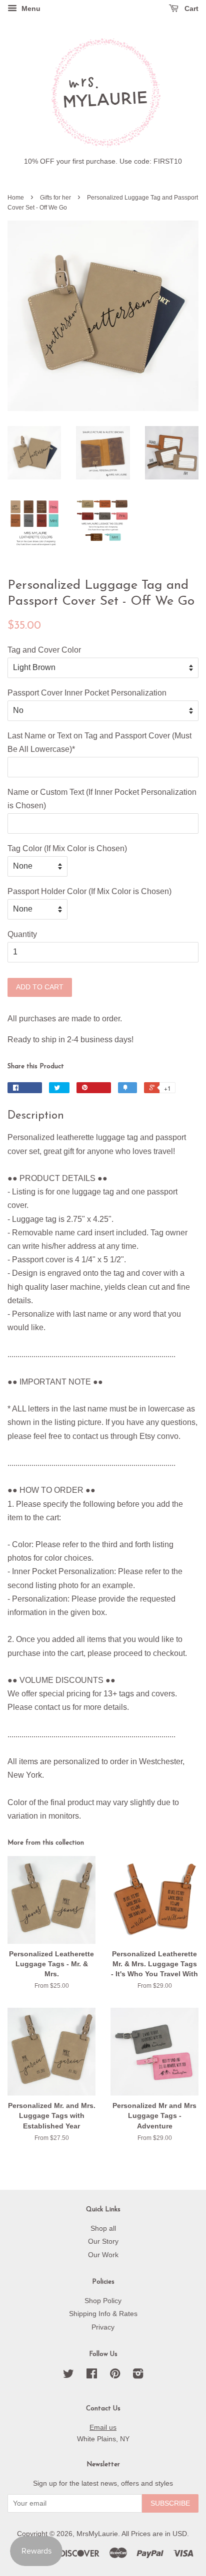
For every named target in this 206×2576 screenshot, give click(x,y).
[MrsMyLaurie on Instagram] (138, 2376)
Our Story (103, 2241)
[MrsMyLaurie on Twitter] (68, 2376)
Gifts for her (55, 198)
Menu (30, 8)
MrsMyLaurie (97, 2534)
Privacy (103, 2327)
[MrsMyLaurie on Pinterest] (115, 2376)
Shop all (103, 2228)
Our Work (103, 2255)
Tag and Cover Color (44, 650)
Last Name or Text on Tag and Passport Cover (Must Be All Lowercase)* (99, 742)
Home (16, 198)
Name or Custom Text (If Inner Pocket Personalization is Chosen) (102, 799)
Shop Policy (103, 2301)
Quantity (22, 934)
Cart (190, 8)
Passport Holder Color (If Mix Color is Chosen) (89, 891)
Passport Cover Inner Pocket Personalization (87, 693)
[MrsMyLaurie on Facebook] (92, 2376)
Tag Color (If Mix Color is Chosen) (67, 848)
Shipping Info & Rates (103, 2314)
